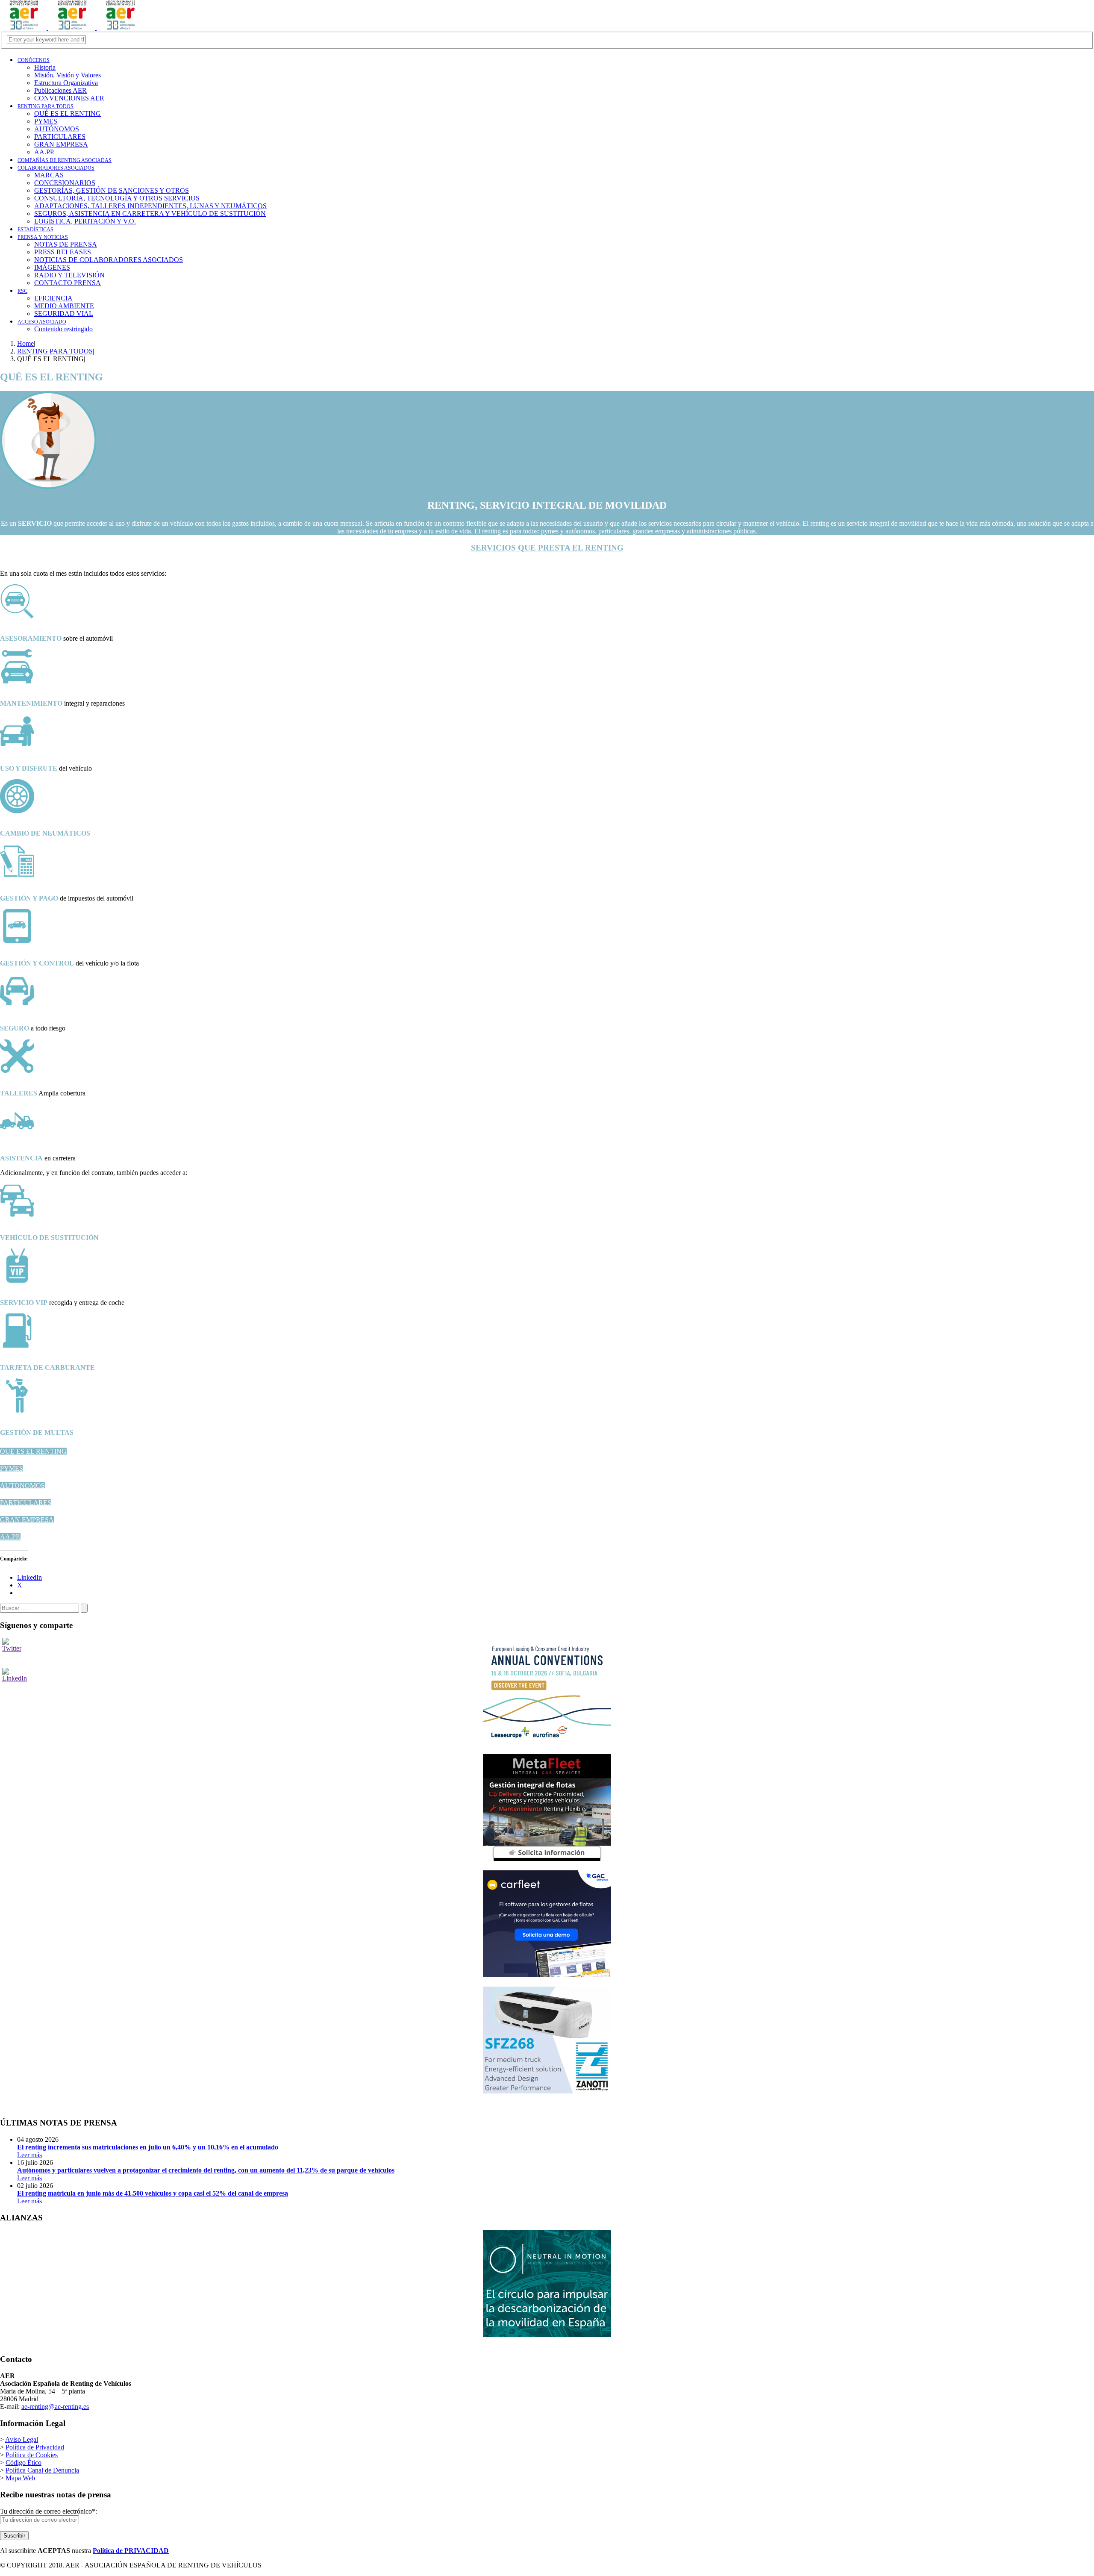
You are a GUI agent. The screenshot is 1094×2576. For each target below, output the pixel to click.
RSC (22, 291)
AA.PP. (10, 1537)
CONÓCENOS (34, 60)
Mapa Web (20, 2478)
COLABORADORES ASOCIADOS (56, 168)
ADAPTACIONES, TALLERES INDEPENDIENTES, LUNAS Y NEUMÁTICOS (150, 206)
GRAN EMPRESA (27, 1520)
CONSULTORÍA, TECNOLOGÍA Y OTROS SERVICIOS (117, 198)
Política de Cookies (32, 2455)
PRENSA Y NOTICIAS (43, 237)
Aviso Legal (22, 2439)
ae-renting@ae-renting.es (55, 2407)
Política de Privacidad (35, 2447)
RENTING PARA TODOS (46, 106)
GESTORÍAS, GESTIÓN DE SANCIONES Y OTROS (112, 190)
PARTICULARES (26, 1503)
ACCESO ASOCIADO (42, 322)
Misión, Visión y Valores (68, 75)
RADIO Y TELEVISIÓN (69, 275)
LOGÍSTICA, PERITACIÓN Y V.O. (85, 221)
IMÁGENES (52, 267)
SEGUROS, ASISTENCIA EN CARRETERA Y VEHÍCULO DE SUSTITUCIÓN (150, 213)
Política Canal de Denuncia (42, 2470)
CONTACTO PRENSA (68, 283)
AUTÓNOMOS (22, 1485)
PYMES (12, 1468)
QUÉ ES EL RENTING (33, 1451)
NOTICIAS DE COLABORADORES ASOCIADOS (109, 260)
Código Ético (24, 2463)
